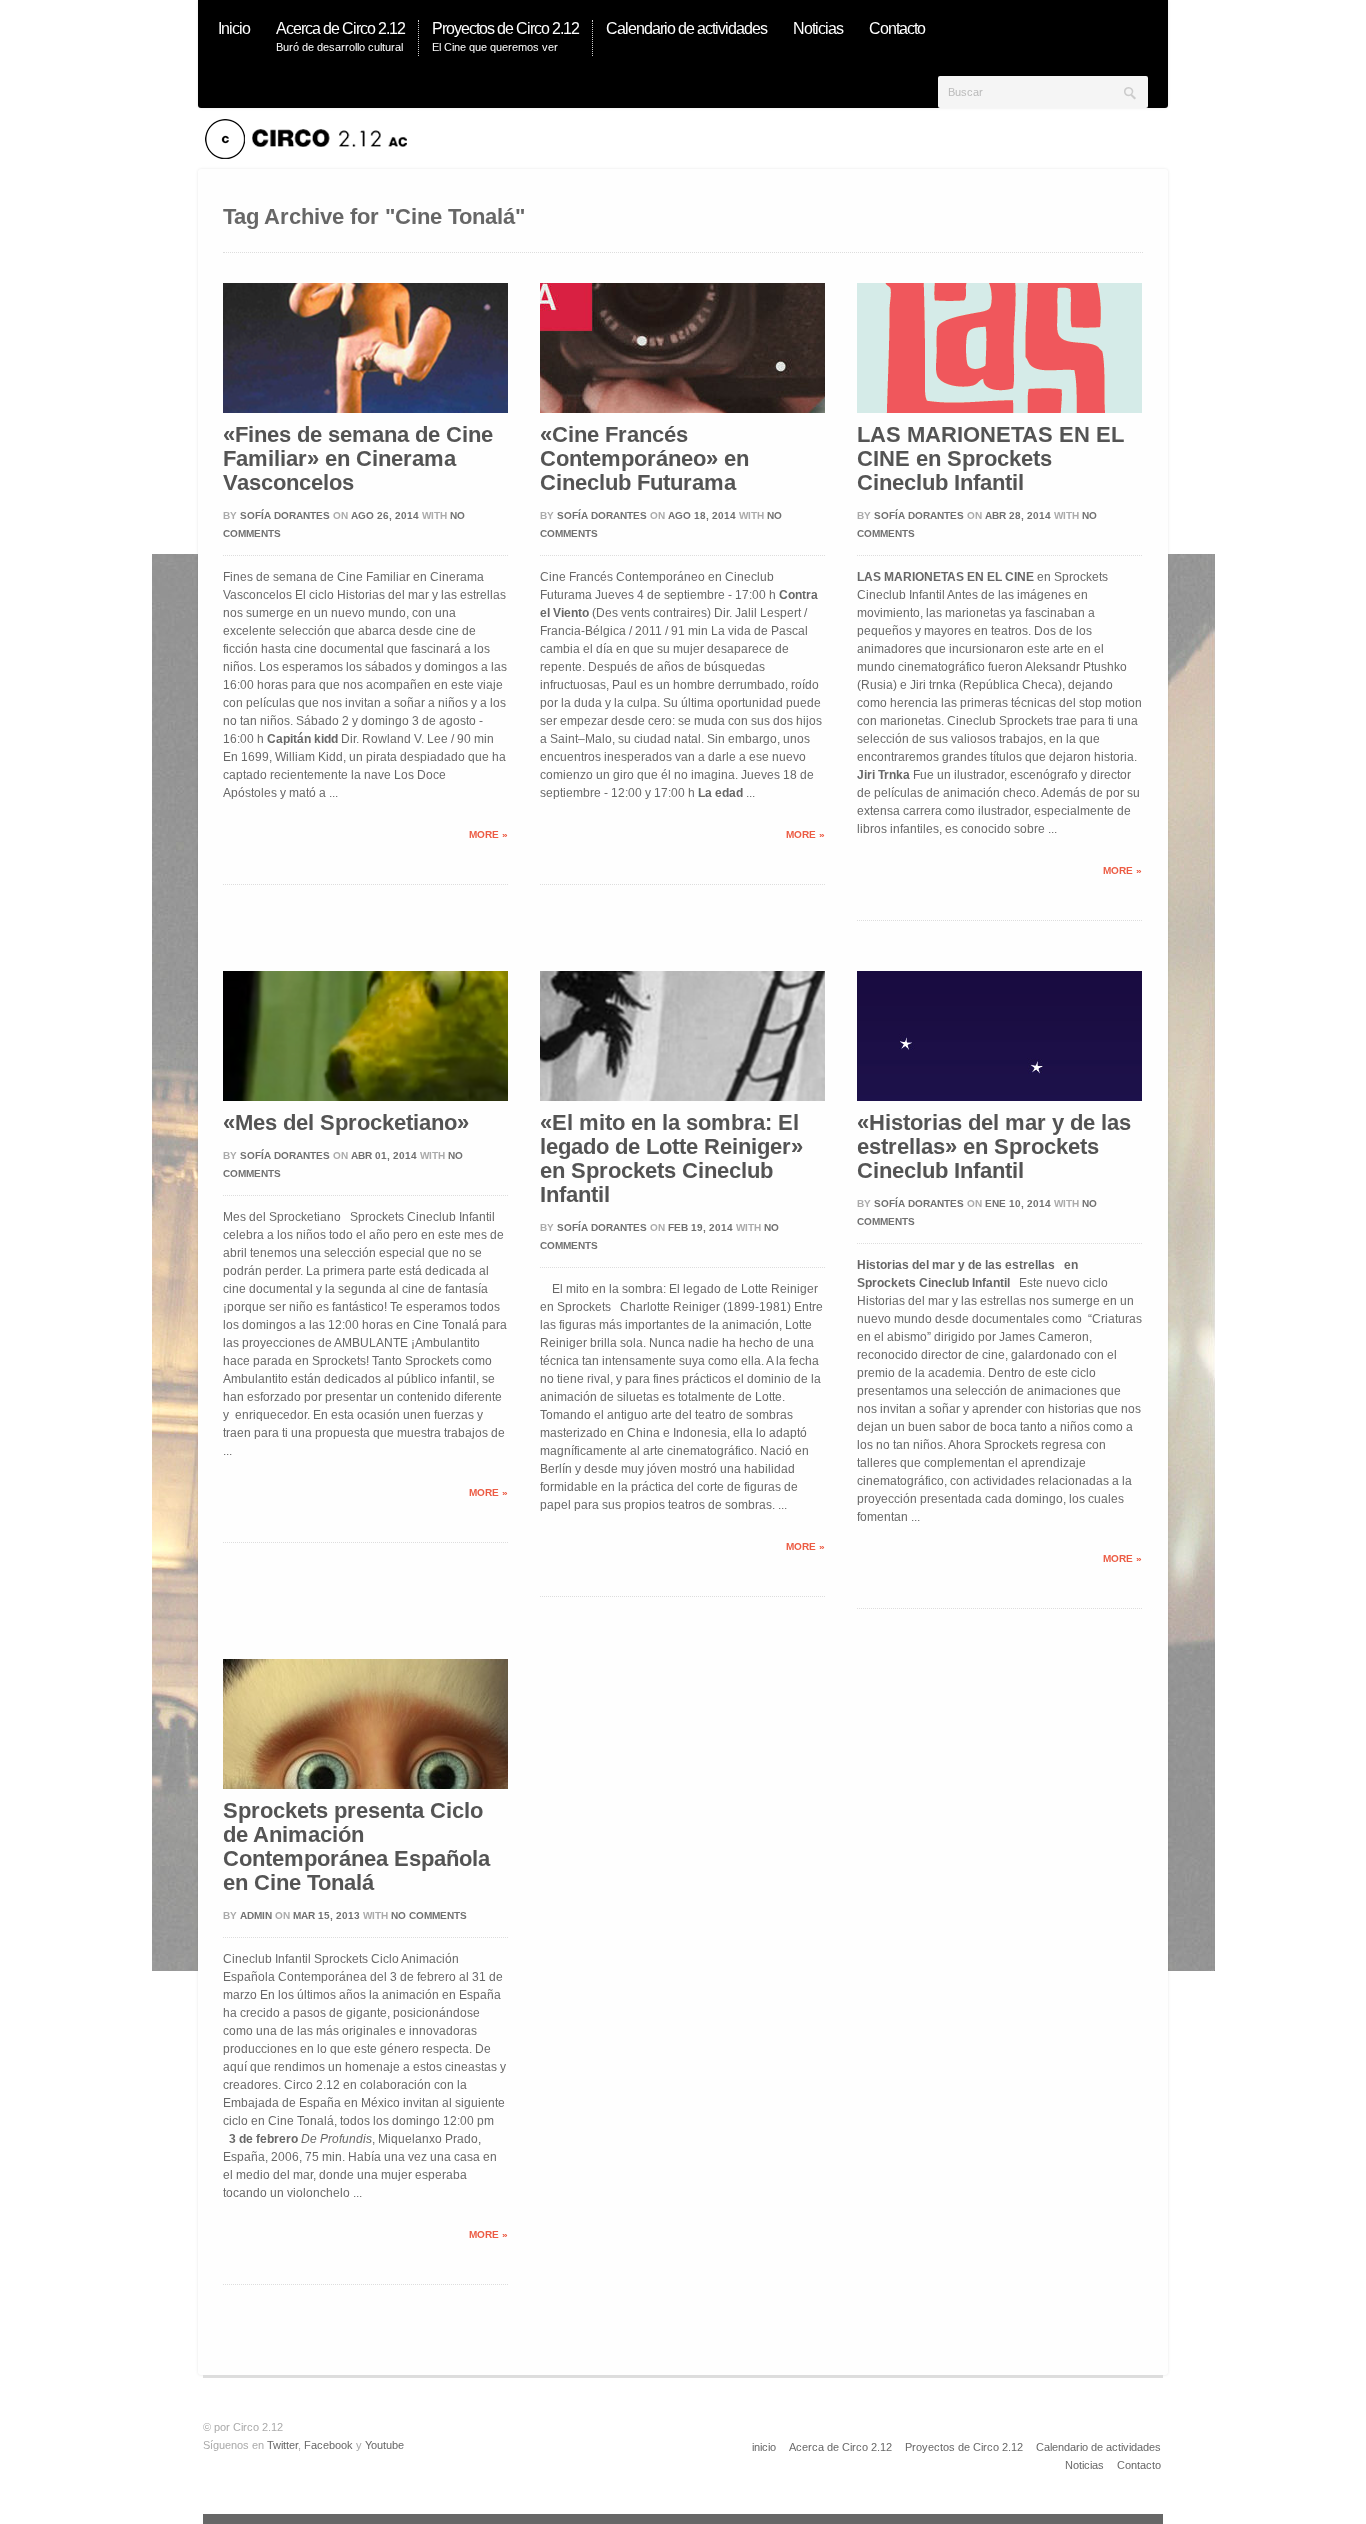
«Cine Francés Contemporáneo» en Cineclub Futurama (644, 459)
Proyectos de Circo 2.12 (964, 2447)
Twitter (282, 2445)
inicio (764, 2447)
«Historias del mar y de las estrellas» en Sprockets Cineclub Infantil (994, 1147)
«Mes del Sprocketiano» (346, 1123)
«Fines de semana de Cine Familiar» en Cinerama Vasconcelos (358, 459)
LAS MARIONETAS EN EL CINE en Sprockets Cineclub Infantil (990, 459)
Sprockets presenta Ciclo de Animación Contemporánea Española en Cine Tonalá (356, 1847)
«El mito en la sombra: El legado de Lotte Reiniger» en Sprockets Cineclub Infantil (671, 1159)
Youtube (384, 2445)
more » (488, 834)
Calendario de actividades (1098, 2447)
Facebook (328, 2445)
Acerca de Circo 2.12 (840, 2447)
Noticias (1084, 2465)
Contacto (1139, 2465)
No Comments (429, 1915)
